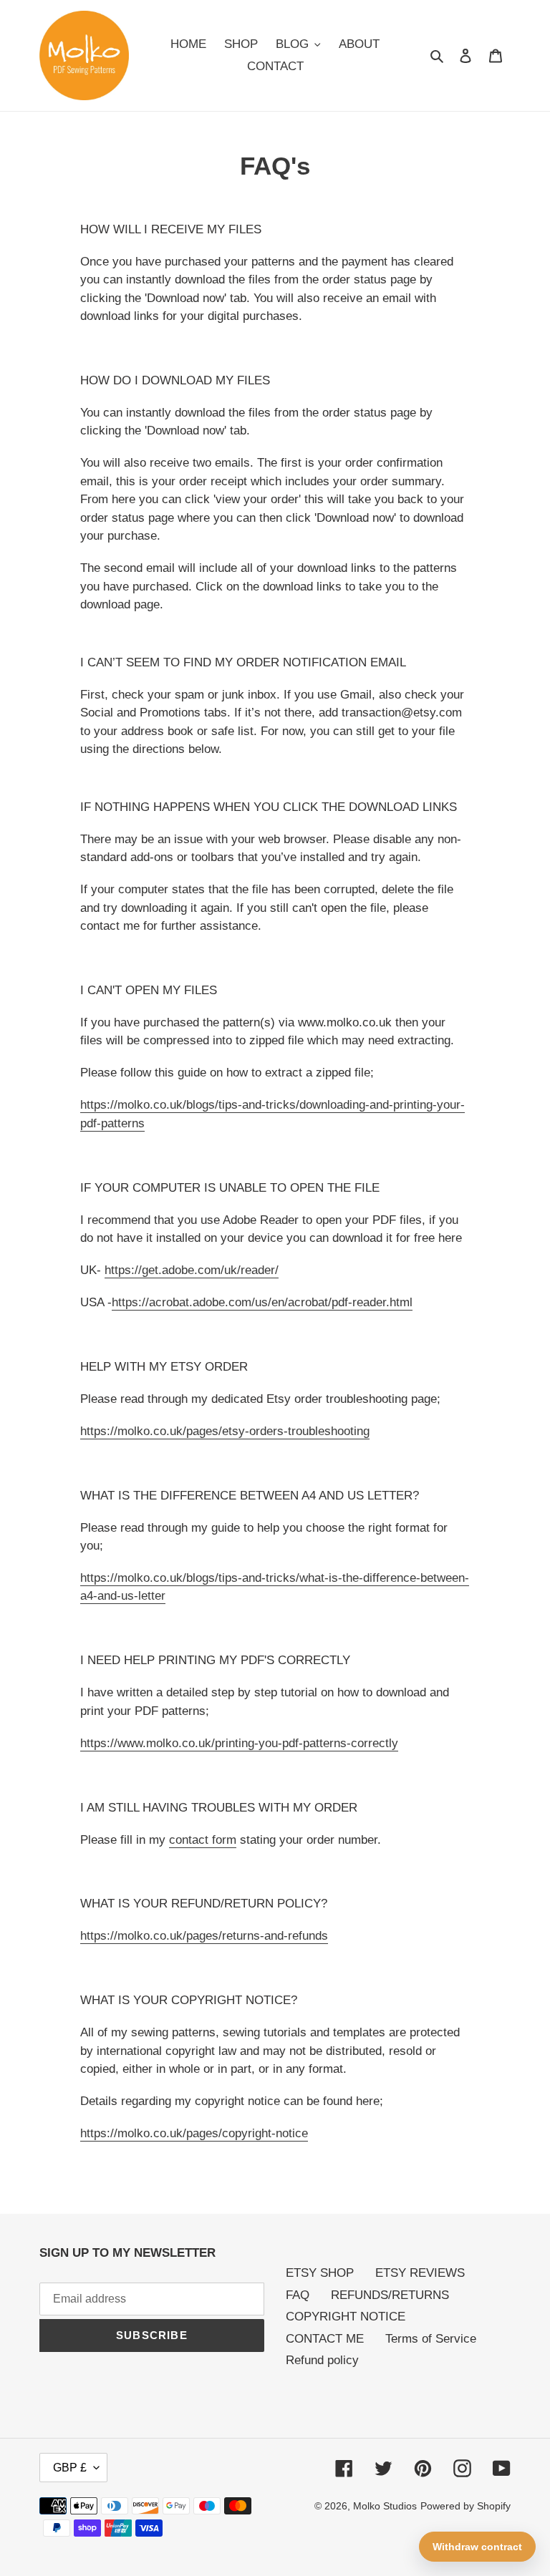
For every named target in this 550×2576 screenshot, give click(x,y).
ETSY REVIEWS (420, 2273)
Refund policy (322, 2360)
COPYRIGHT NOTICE (346, 2317)
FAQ (298, 2295)
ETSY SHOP (320, 2273)
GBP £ (70, 2468)
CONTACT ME (325, 2339)
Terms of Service (431, 2339)
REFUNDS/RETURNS (390, 2295)
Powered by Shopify (465, 2506)
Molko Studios (385, 2506)
